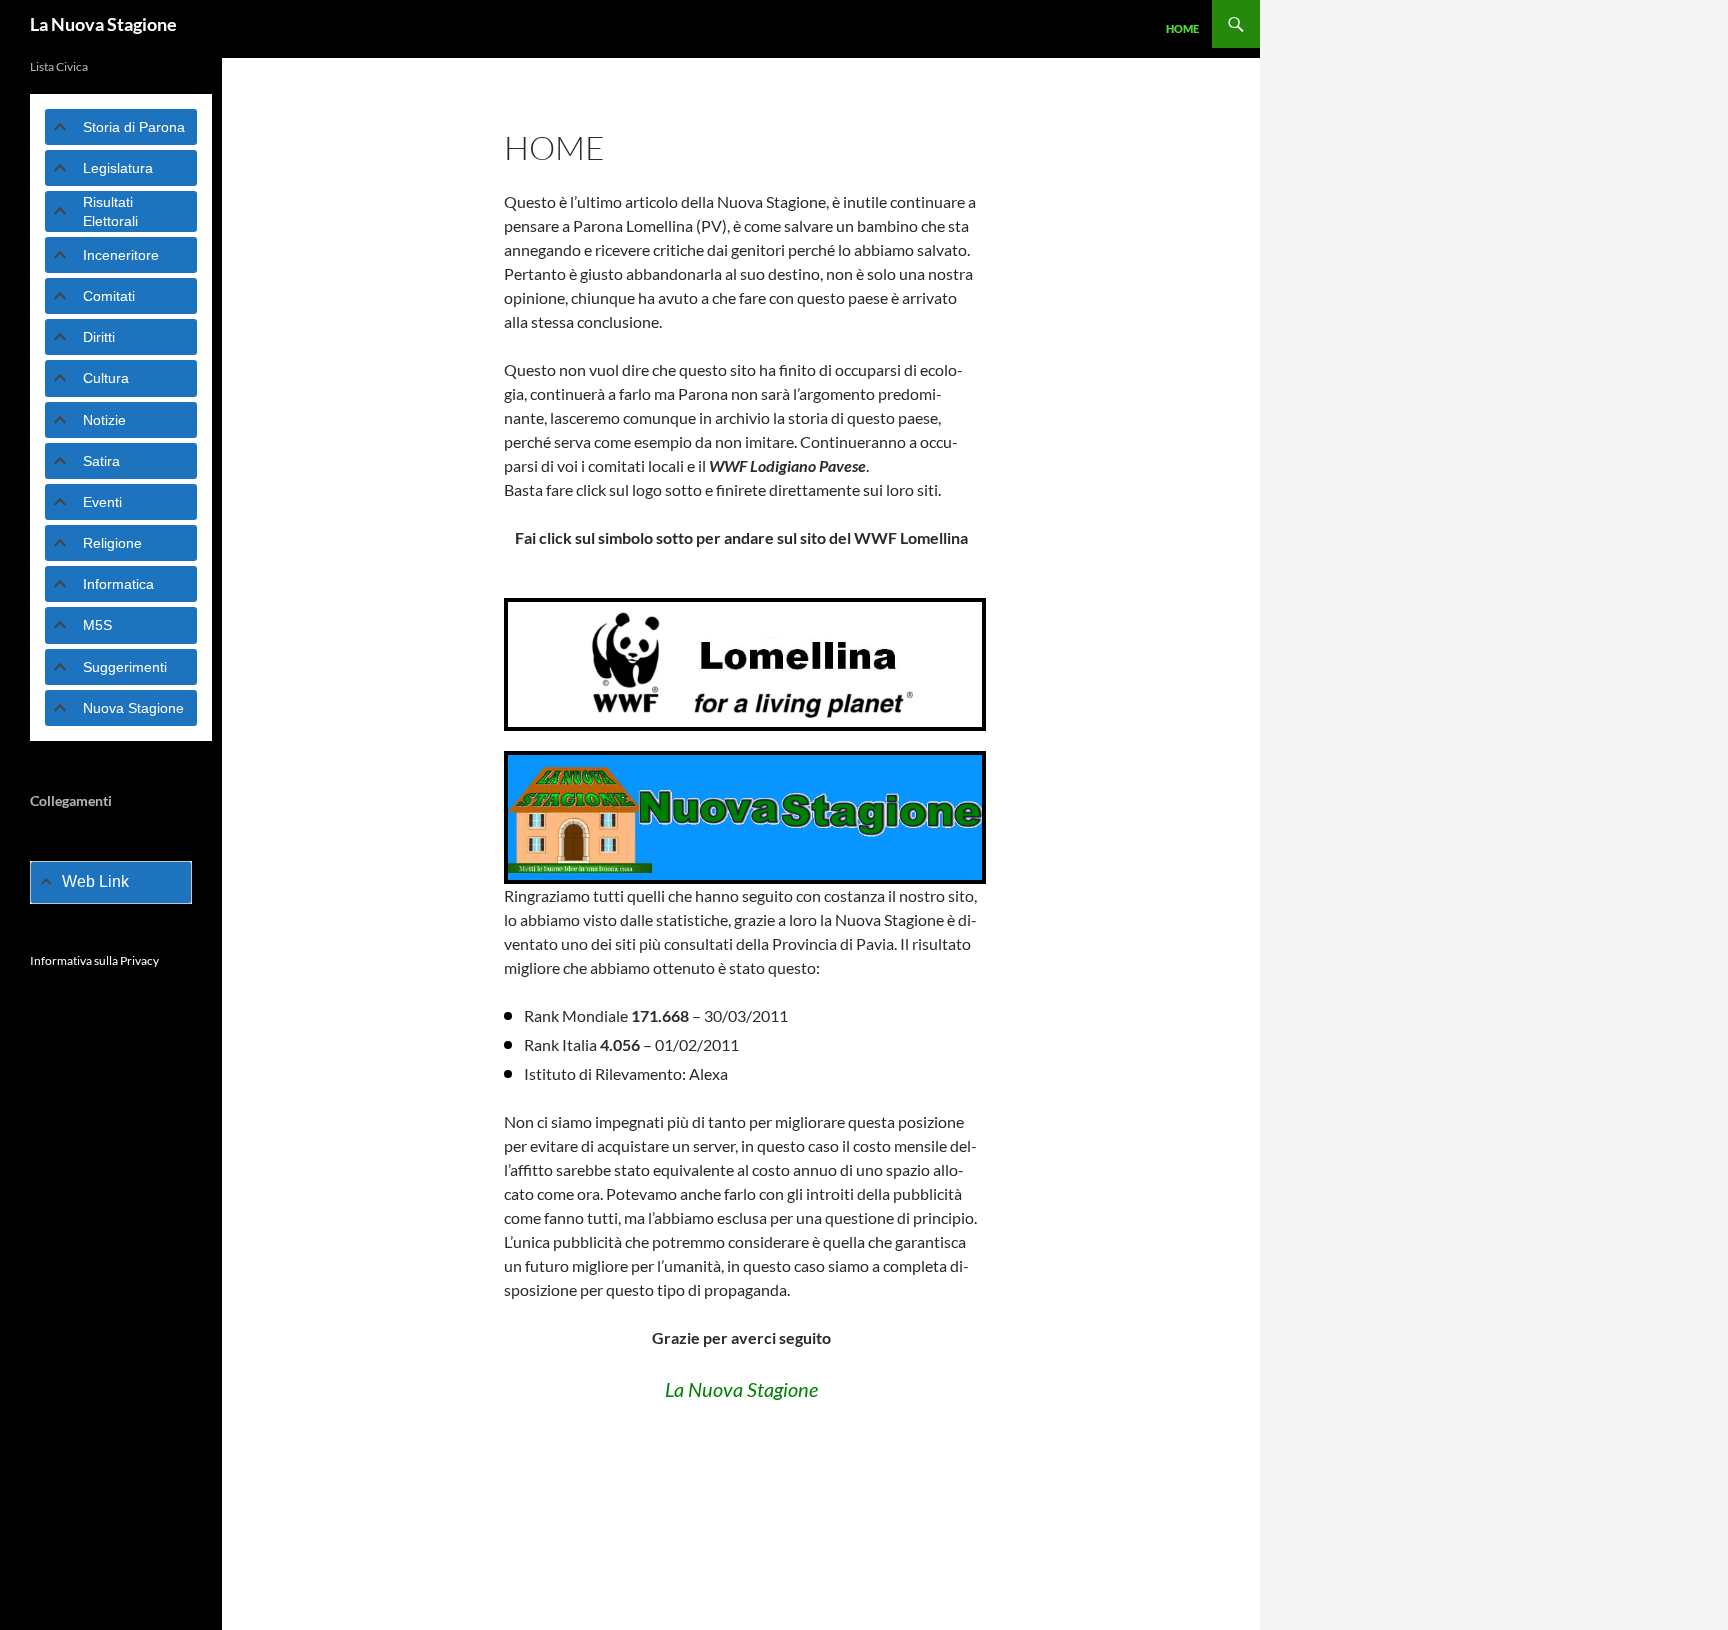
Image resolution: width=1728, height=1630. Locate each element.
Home (1182, 28)
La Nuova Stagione (103, 24)
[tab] (121, 127)
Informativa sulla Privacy (94, 960)
